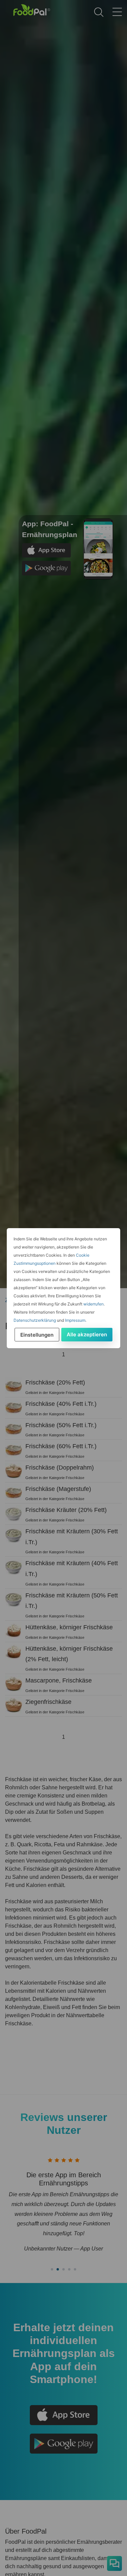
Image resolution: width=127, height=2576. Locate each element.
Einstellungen (37, 1335)
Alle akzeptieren (87, 1334)
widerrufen (93, 1304)
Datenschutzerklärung (35, 1320)
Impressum (75, 1320)
